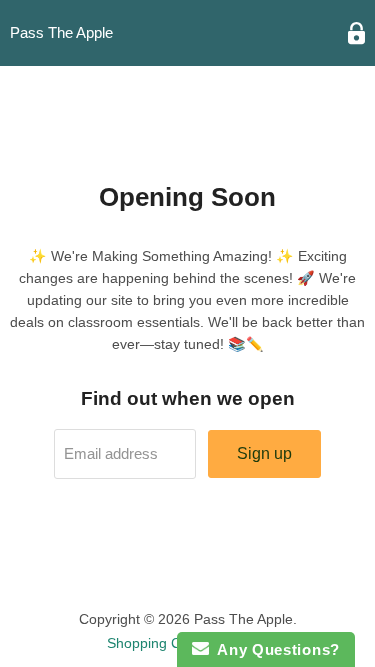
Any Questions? (274, 649)
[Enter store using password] (356, 33)
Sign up (264, 453)
